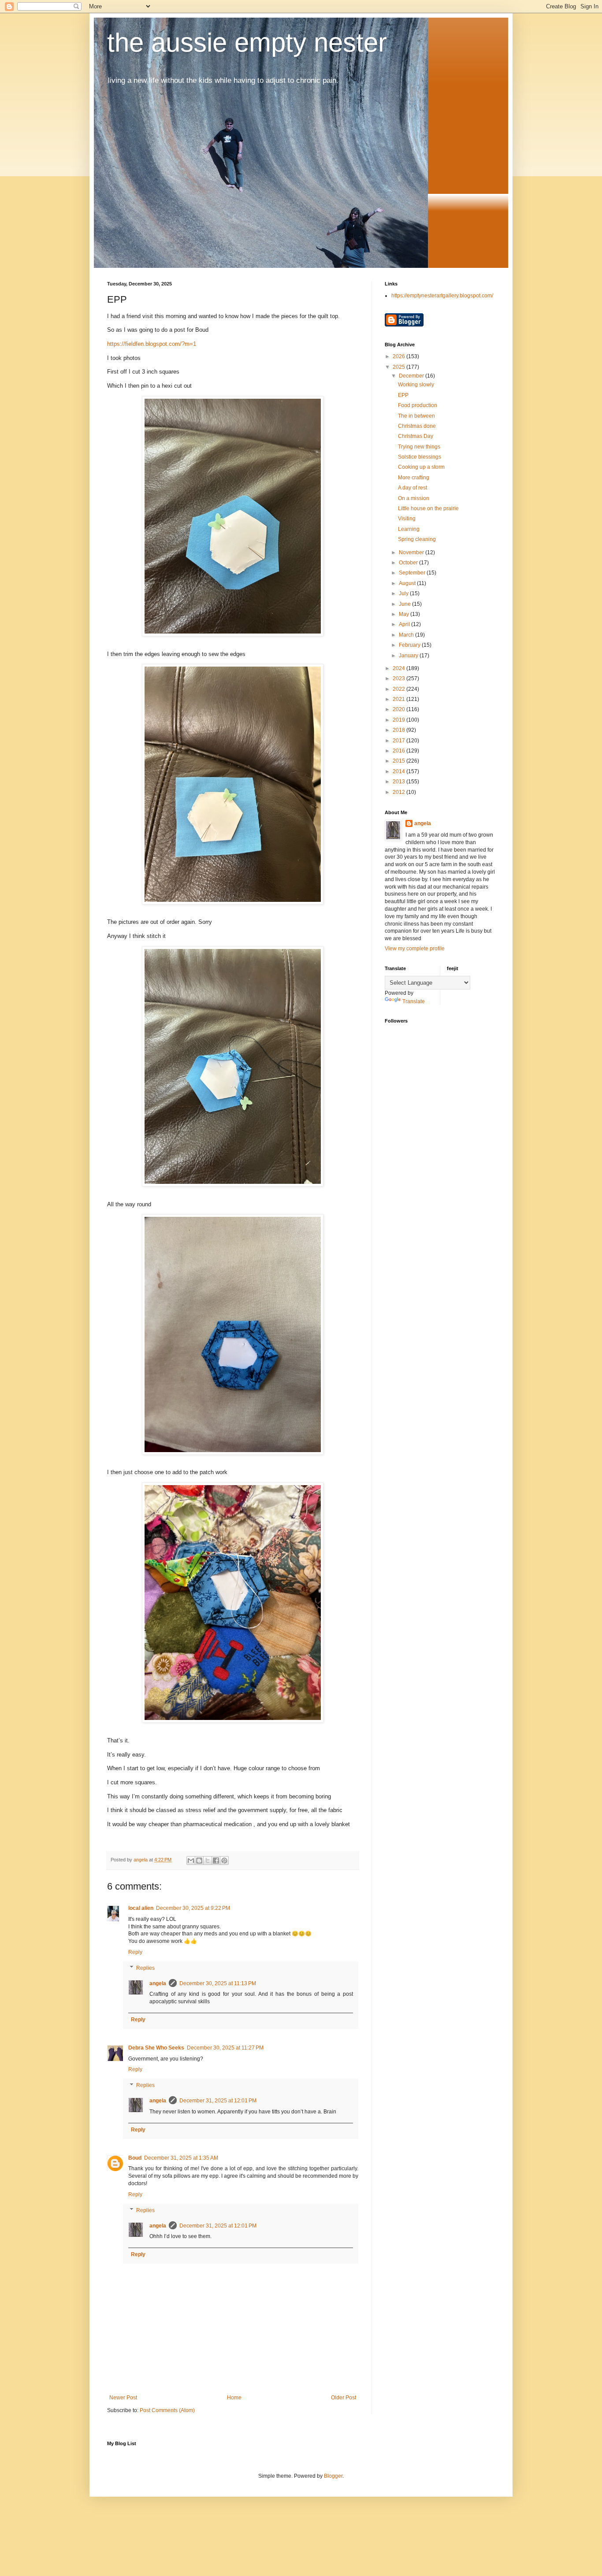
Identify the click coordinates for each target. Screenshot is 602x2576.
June (405, 604)
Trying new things (419, 447)
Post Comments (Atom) (167, 2410)
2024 (399, 668)
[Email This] (191, 1861)
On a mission (414, 498)
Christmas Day (416, 436)
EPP (403, 395)
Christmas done (417, 426)
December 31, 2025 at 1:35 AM (181, 2158)
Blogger (333, 2476)
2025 (399, 367)
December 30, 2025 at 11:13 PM (218, 1983)
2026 (399, 356)
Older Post (344, 2398)
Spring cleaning (417, 539)
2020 (399, 709)
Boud (135, 2158)
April (405, 624)
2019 (399, 720)
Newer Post (123, 2398)
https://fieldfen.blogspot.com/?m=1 (152, 344)
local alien (141, 1908)
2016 (399, 751)
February (410, 645)
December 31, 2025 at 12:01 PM (218, 2101)
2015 (399, 761)
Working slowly (416, 385)
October (409, 563)
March (407, 635)
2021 (399, 699)
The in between (416, 416)
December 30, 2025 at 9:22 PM (193, 1908)
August (408, 583)
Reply (135, 1952)
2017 (399, 741)
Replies (145, 1968)
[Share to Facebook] (216, 1861)
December (412, 376)
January (409, 656)
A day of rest (412, 488)
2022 (399, 689)
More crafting (414, 478)
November (412, 552)
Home (234, 2398)
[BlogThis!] (199, 1861)
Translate (414, 1001)
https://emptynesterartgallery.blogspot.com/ (442, 296)
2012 (399, 792)
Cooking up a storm (421, 467)
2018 (399, 730)
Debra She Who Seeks (156, 2048)
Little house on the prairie (428, 508)
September (413, 573)
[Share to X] (208, 1861)
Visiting (407, 519)
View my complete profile (415, 949)
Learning (409, 529)
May (405, 614)
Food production (418, 405)
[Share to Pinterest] (224, 1861)
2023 (399, 678)
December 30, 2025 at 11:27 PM (225, 2048)
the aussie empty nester (247, 43)
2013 (399, 782)
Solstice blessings (420, 457)
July (404, 593)
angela (158, 1983)
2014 (399, 771)
